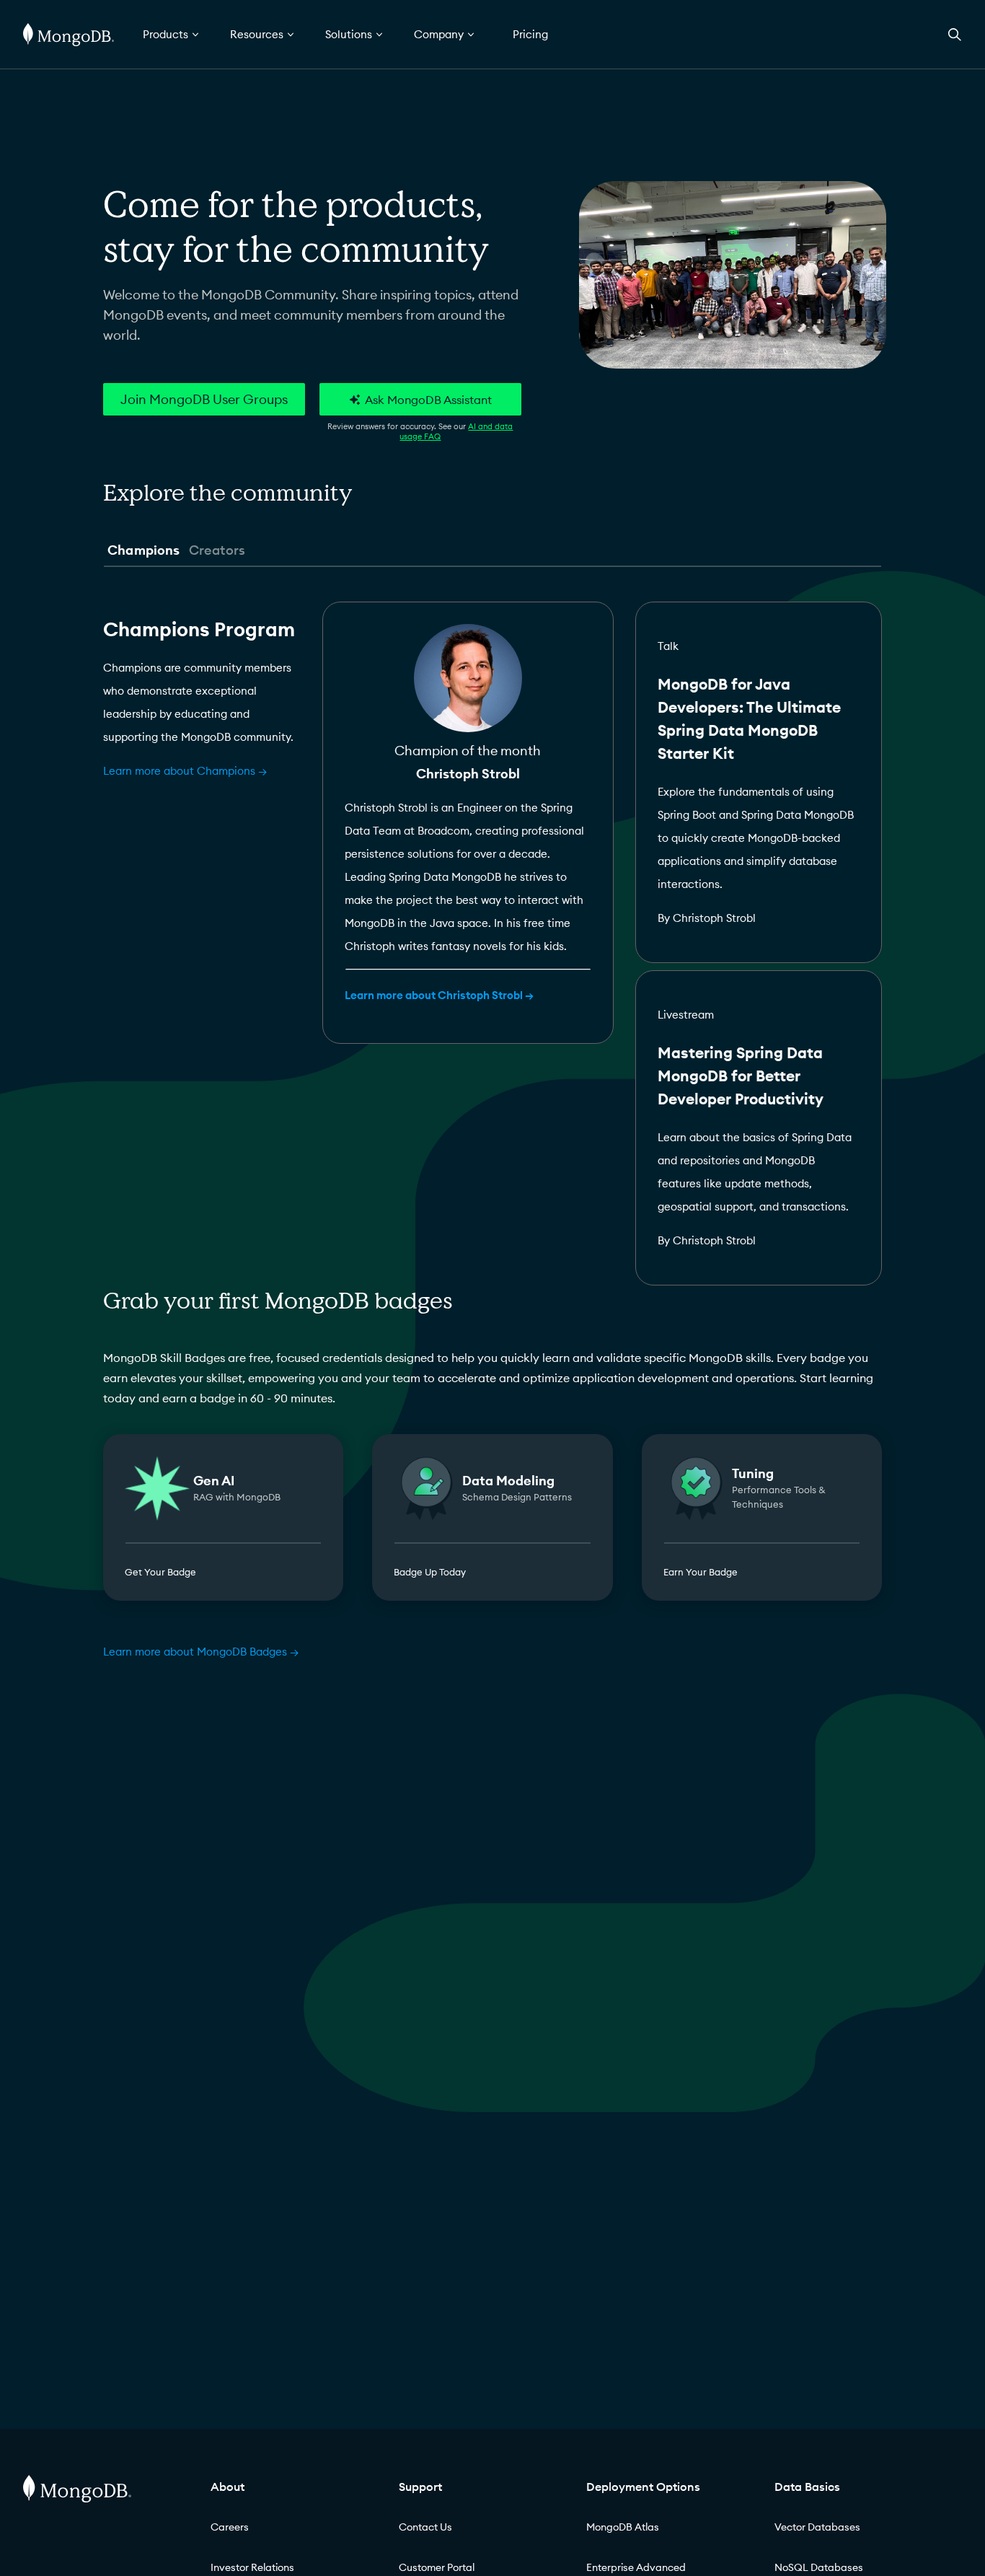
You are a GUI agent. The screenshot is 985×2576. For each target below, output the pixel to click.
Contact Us (425, 2527)
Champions (144, 550)
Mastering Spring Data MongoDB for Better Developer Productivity (741, 1076)
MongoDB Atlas (623, 2527)
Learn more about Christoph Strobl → (439, 995)
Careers (230, 2527)
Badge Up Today (430, 1572)
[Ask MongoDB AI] (420, 399)
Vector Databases (817, 2527)
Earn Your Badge (701, 1572)
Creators (217, 550)
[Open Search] (955, 34)
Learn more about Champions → (185, 771)
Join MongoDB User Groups (204, 399)
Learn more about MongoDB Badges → (201, 1652)
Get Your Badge (160, 1572)
